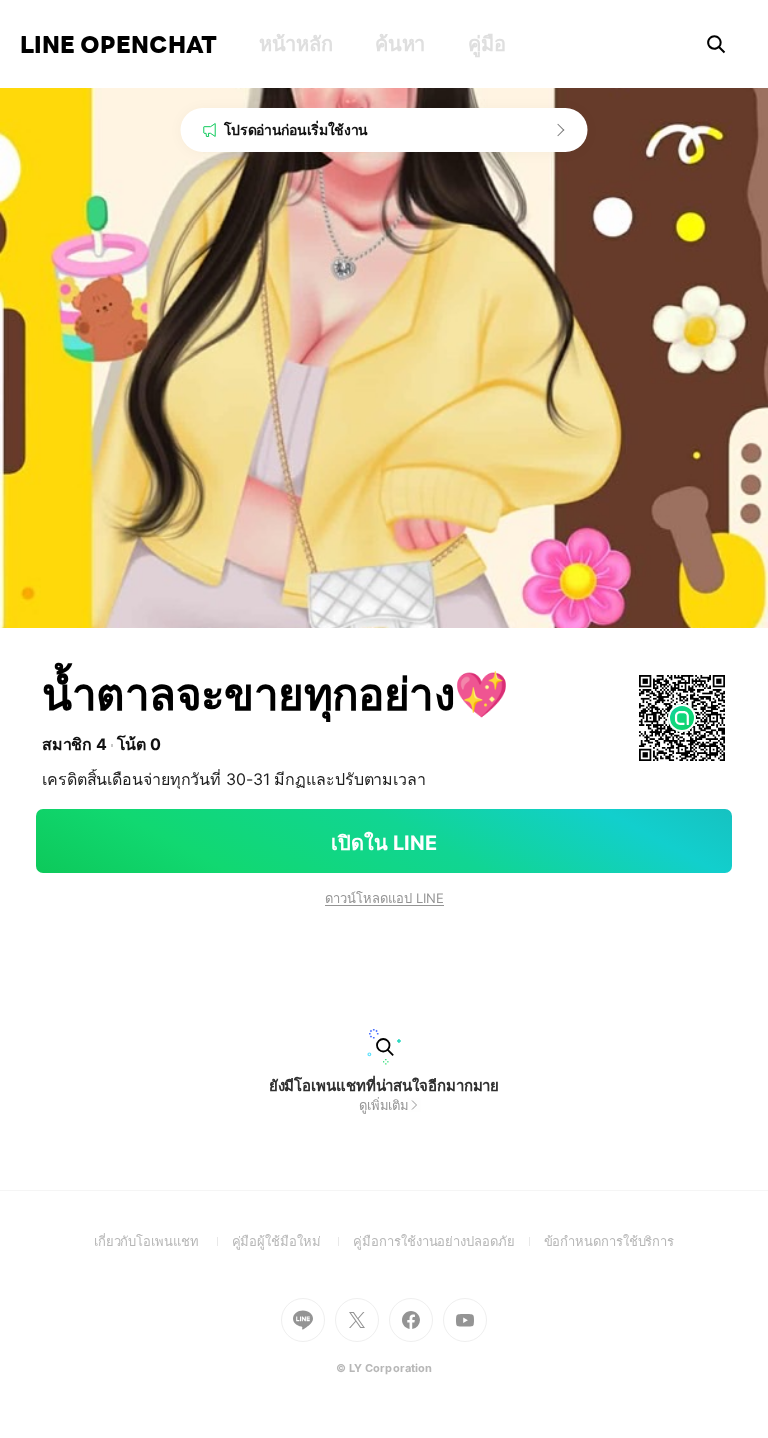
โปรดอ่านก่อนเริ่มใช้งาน (296, 129)
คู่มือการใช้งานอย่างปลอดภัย (448, 1241)
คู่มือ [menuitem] (486, 44)
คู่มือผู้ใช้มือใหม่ (293, 1241)
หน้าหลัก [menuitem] (295, 44)
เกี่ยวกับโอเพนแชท (163, 1241)
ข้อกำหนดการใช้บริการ (609, 1241)
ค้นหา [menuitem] (400, 44)
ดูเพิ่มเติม (384, 1105)
